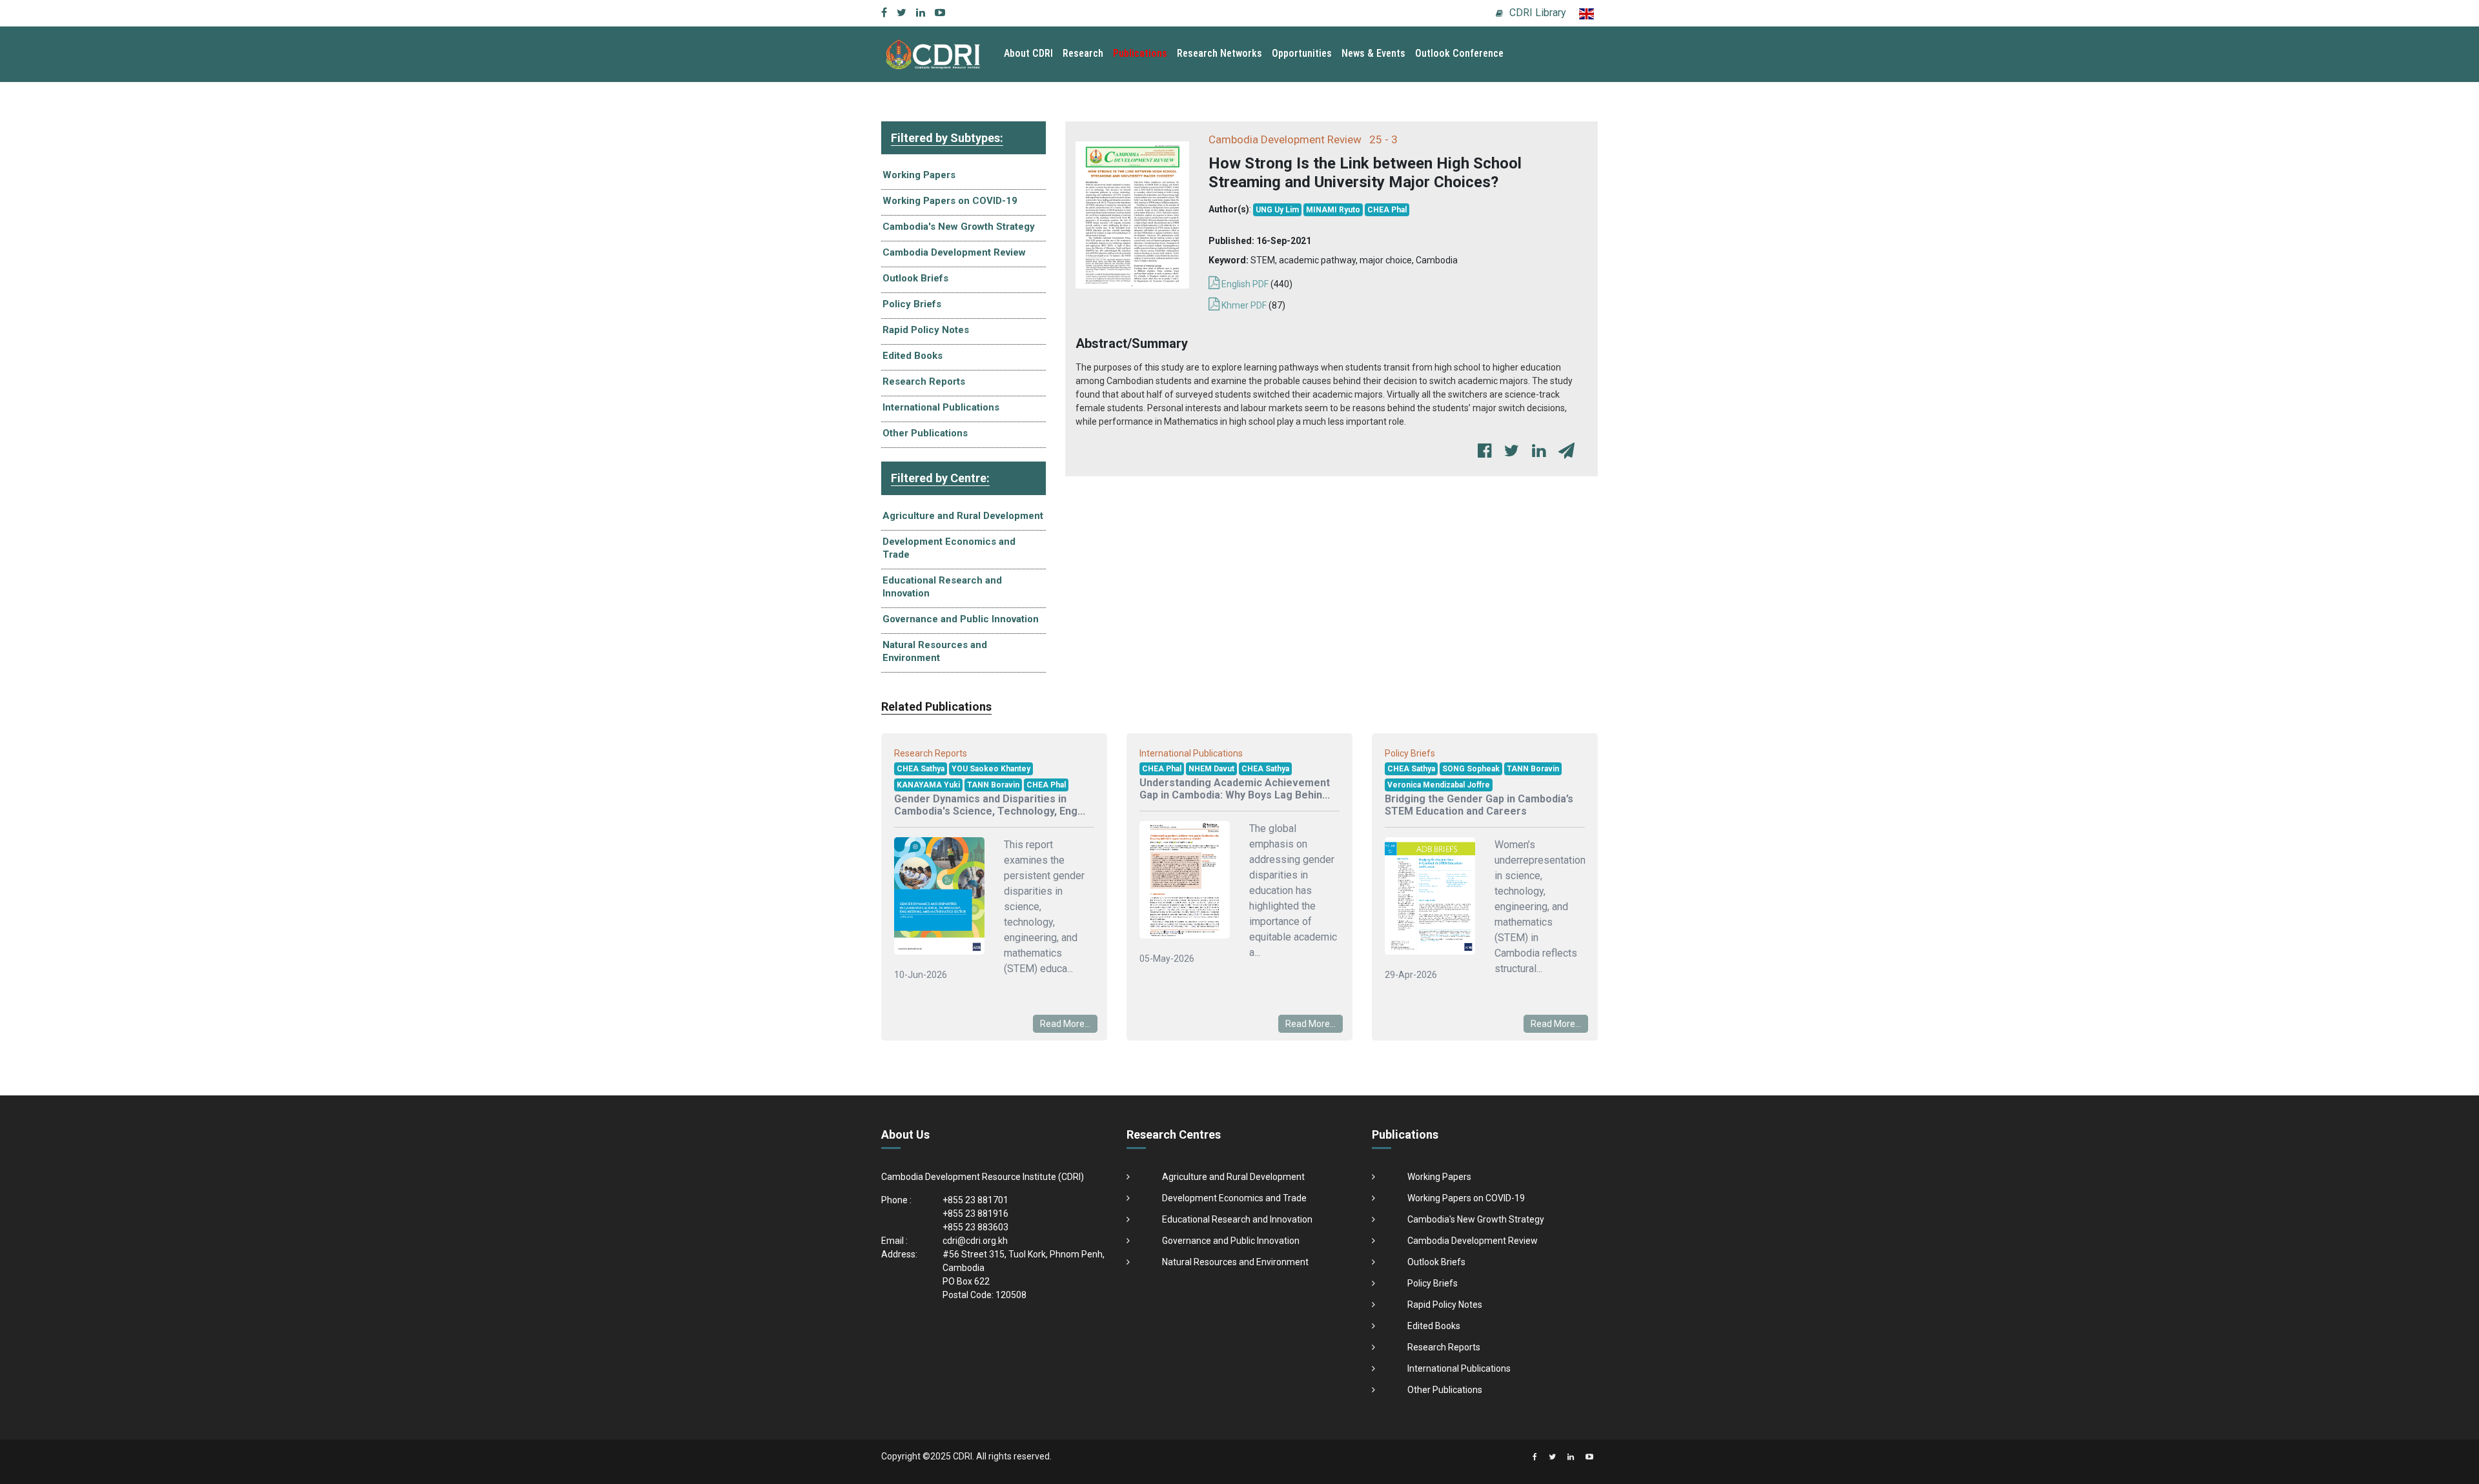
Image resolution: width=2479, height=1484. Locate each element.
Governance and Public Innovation (961, 619)
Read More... (1065, 1024)
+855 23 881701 (975, 1200)
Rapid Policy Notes (926, 330)
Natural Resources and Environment (935, 651)
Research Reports (924, 381)
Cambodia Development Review (954, 252)
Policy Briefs (912, 304)
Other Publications (925, 433)
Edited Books (913, 356)
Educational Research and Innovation (942, 587)
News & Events (1373, 53)
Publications (1140, 53)
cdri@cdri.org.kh (975, 1241)
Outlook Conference (1459, 53)
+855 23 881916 (975, 1214)
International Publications (941, 407)
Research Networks (1219, 53)
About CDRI (1028, 53)
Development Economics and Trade (949, 548)
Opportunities (1302, 53)
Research (1083, 53)
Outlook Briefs (915, 278)
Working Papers (919, 175)
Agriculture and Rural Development (963, 516)
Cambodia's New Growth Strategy (959, 227)
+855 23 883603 (975, 1227)
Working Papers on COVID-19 (950, 201)
